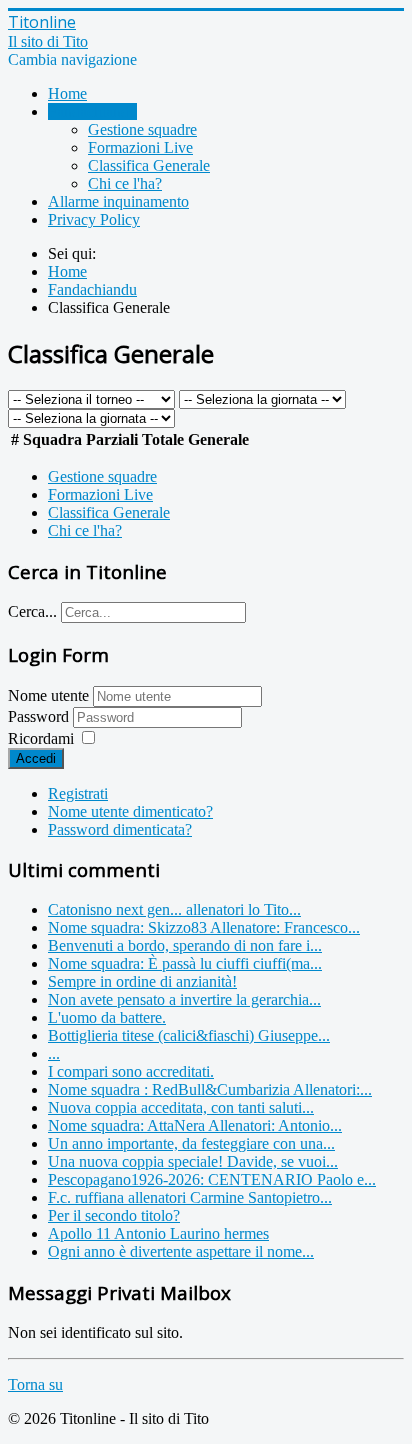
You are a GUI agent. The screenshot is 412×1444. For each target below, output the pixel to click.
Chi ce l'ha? (125, 183)
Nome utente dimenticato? (130, 811)
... (54, 1053)
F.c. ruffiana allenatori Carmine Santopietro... (190, 1197)
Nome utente (48, 695)
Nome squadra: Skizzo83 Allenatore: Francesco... (204, 927)
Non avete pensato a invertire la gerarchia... (184, 999)
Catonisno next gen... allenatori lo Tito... (174, 909)
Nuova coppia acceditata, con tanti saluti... (181, 1107)
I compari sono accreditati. (131, 1071)
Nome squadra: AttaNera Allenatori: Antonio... (195, 1125)
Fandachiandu (92, 111)
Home (67, 93)
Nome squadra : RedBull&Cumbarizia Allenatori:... (210, 1089)
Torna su (35, 1384)
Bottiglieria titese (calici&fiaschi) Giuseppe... (189, 1035)
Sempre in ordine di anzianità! (142, 981)
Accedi (36, 758)
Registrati (78, 793)
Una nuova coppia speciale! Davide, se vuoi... (193, 1161)
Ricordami (41, 738)
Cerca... (32, 611)
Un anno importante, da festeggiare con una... (191, 1143)
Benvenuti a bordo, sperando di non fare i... (185, 945)
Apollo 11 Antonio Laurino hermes (158, 1233)
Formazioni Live (140, 147)
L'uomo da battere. (107, 1017)
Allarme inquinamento (118, 201)
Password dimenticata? (120, 829)
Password (40, 716)
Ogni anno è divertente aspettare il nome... (181, 1251)
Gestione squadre (142, 129)
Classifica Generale (149, 165)
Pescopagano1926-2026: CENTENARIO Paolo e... (212, 1179)
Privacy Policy (94, 219)
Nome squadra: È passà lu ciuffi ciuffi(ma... (185, 963)
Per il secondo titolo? (114, 1215)
